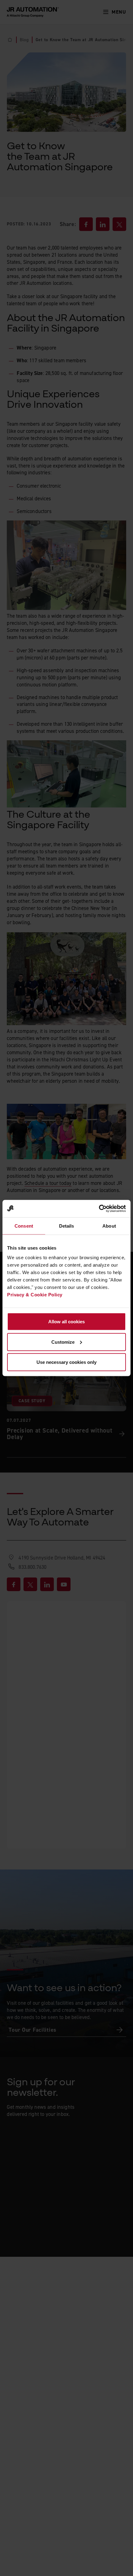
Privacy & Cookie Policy (35, 1295)
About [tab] (109, 1226)
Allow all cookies (66, 1322)
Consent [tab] (24, 1226)
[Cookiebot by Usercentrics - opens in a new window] (99, 1209)
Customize (63, 1342)
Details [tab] (67, 1226)
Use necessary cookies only (66, 1362)
